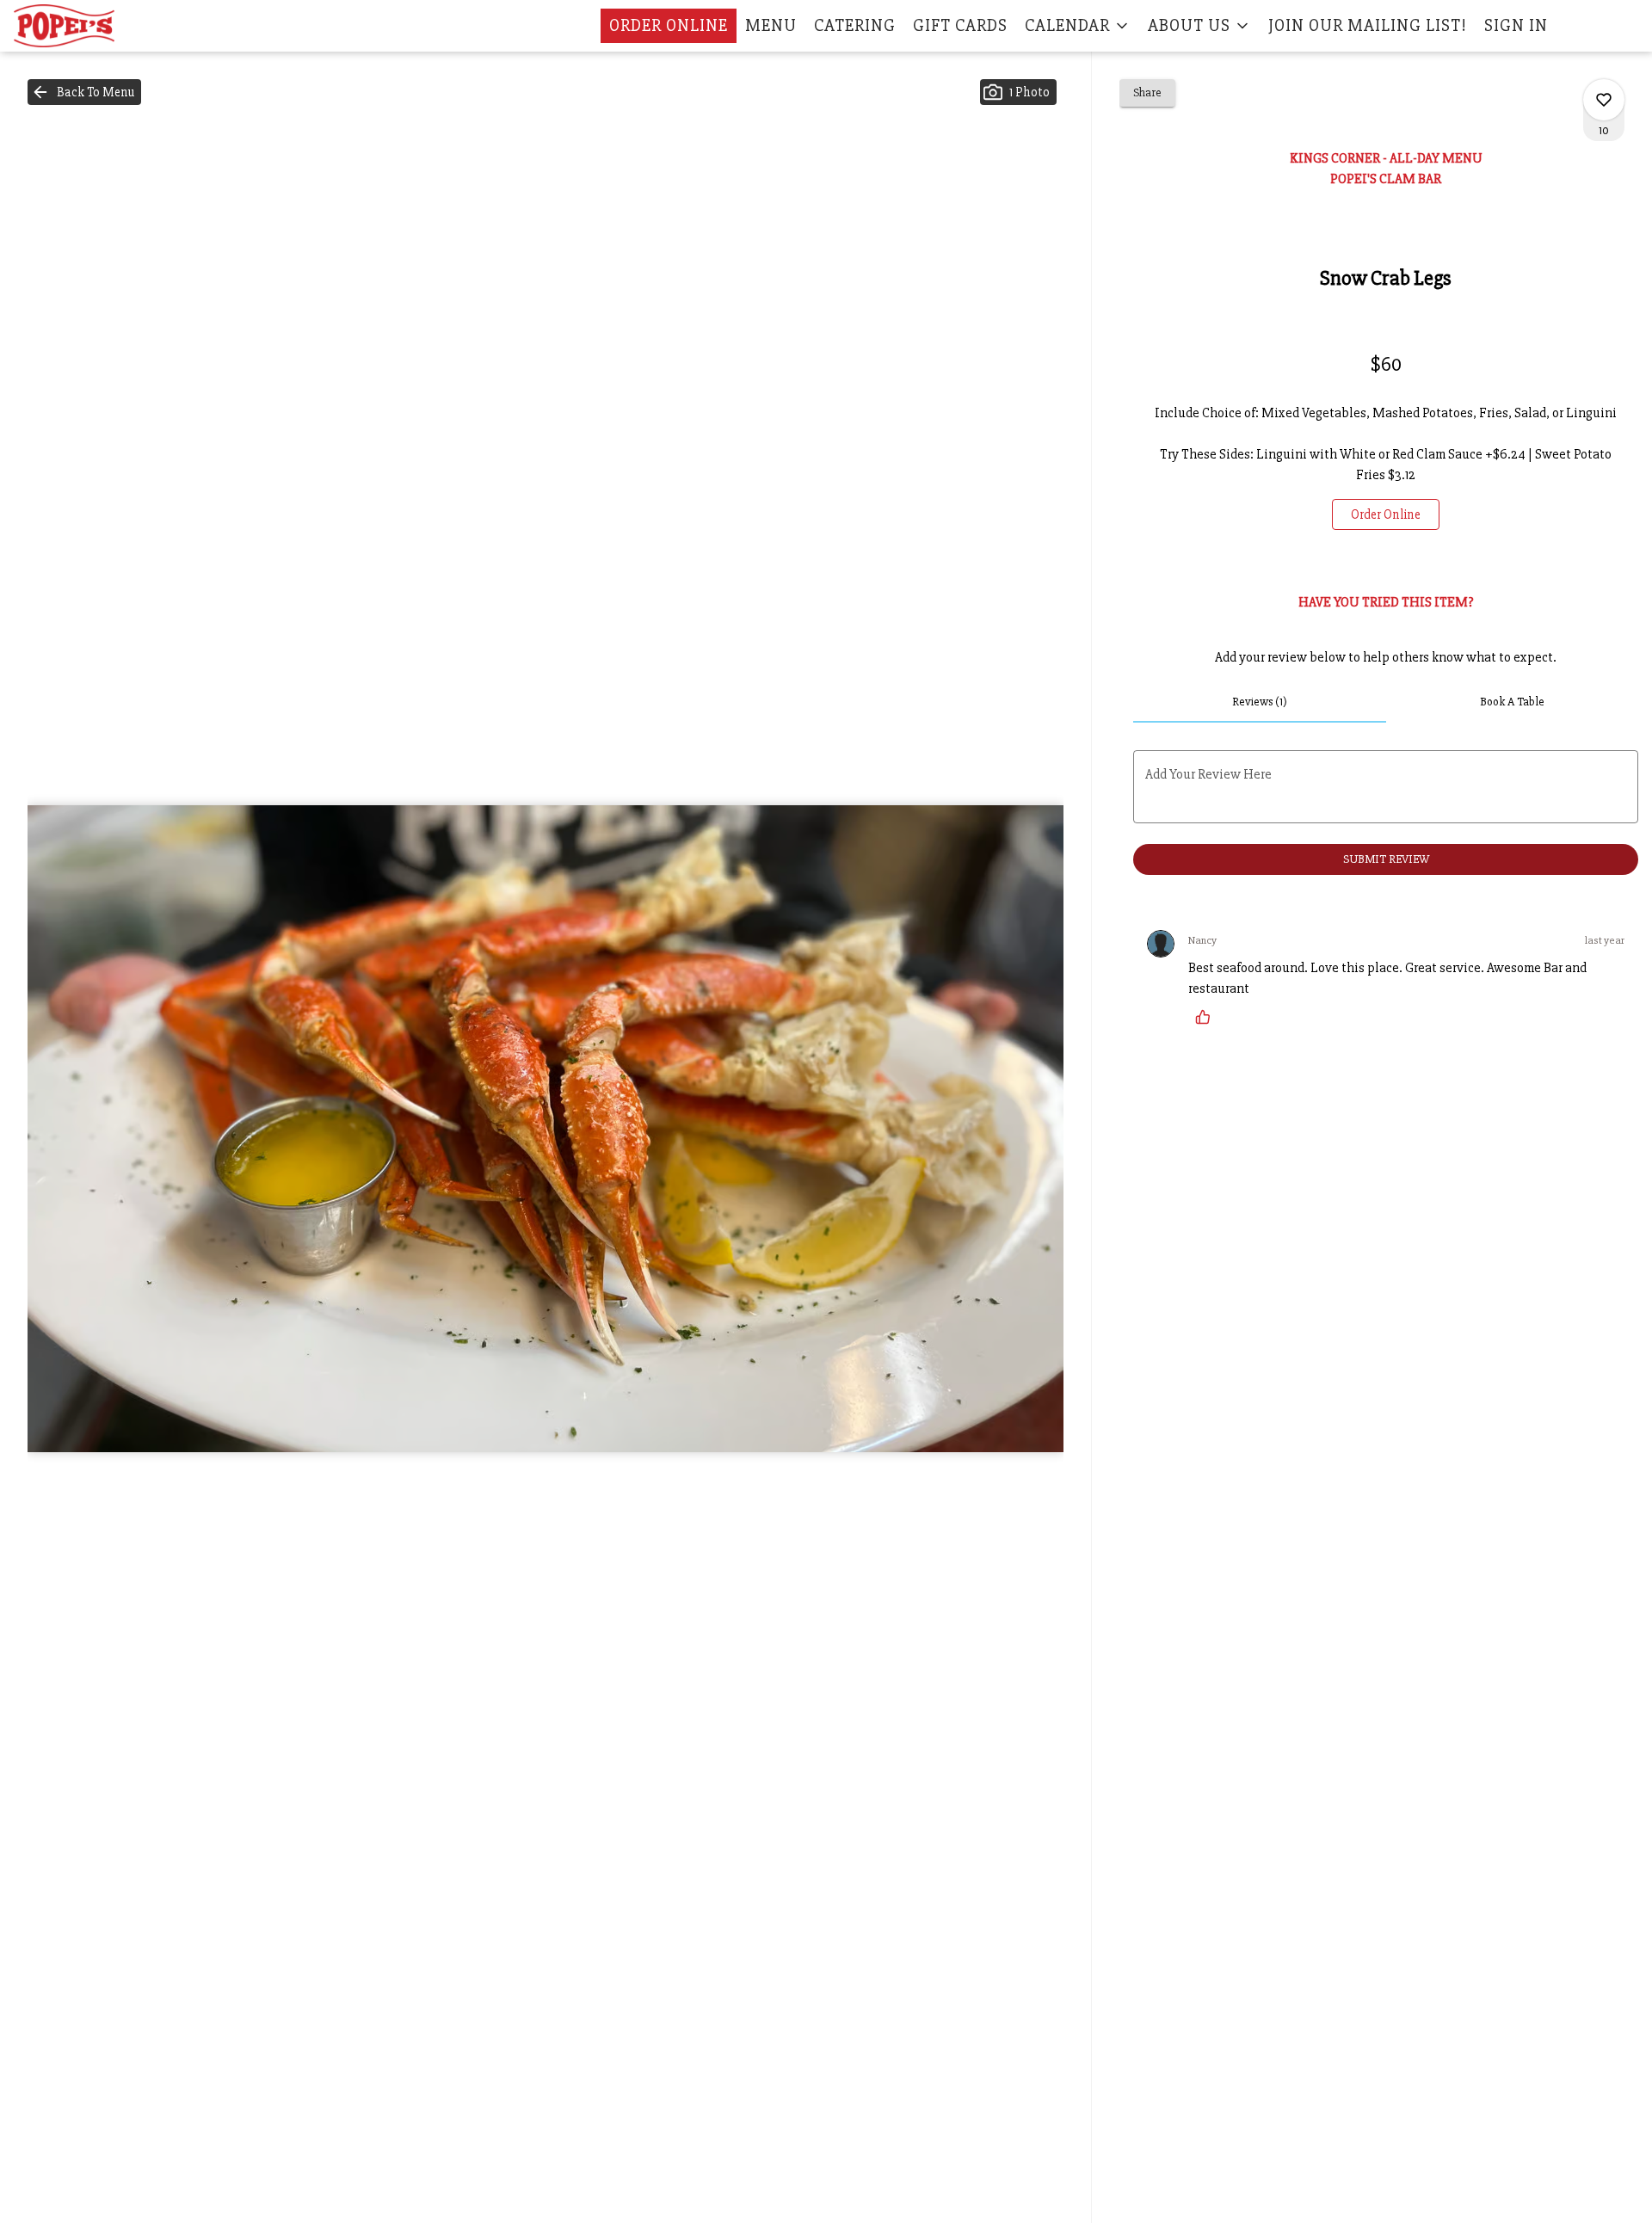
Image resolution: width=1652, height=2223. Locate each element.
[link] (1386, 514)
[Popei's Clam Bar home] (91, 26)
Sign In (1516, 25)
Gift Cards (960, 25)
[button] (1078, 26)
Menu (771, 25)
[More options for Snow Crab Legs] (1604, 100)
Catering (855, 25)
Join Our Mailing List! (1368, 25)
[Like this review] (1207, 1017)
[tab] (1259, 702)
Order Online (669, 25)
